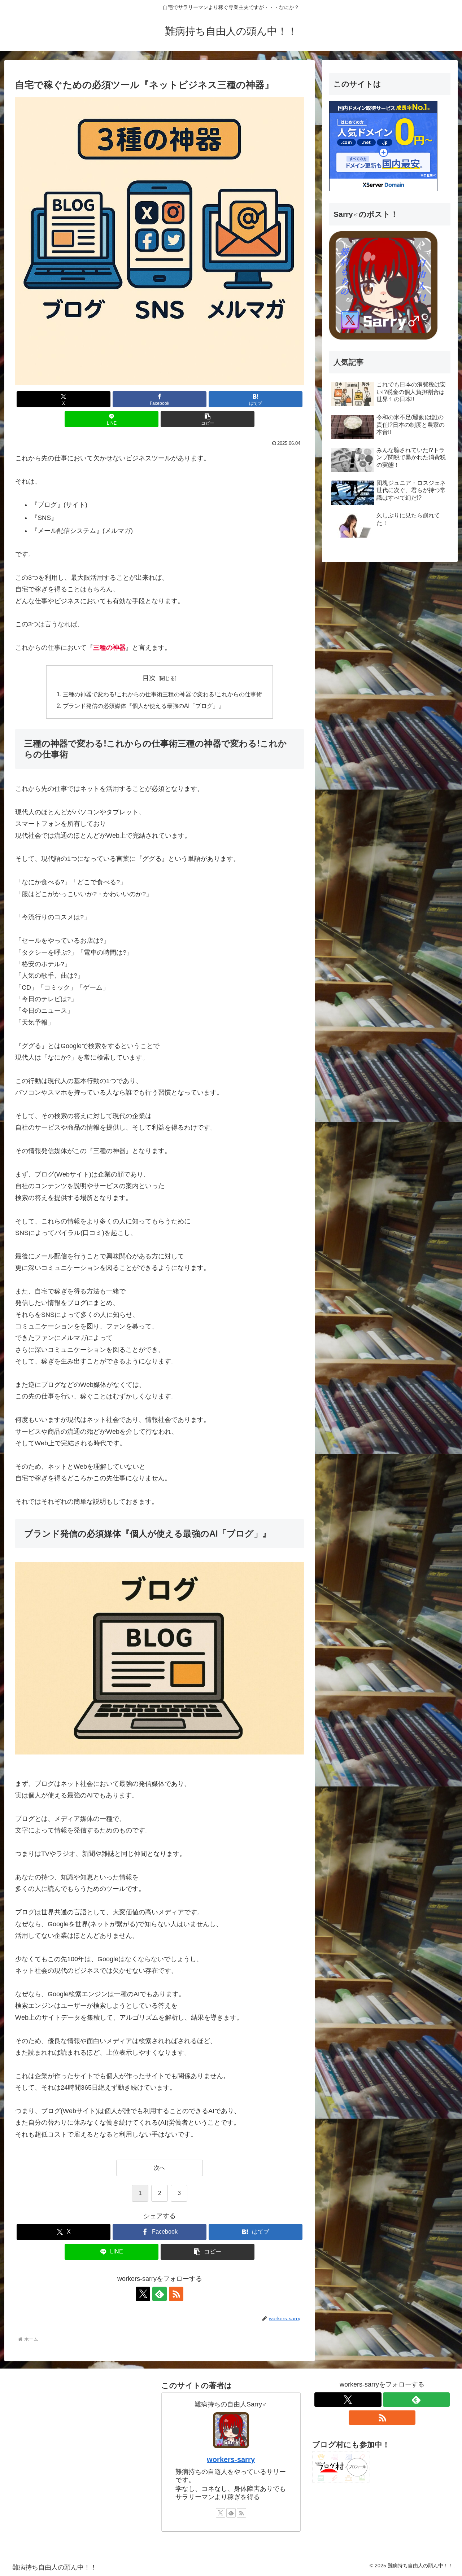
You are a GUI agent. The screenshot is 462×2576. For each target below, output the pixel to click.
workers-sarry (231, 2459)
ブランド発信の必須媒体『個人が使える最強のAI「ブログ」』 (143, 706)
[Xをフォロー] (143, 2294)
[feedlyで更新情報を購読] (160, 2294)
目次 (149, 678)
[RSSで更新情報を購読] (176, 2294)
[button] (208, 419)
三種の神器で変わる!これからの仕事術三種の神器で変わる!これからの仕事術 (162, 694)
